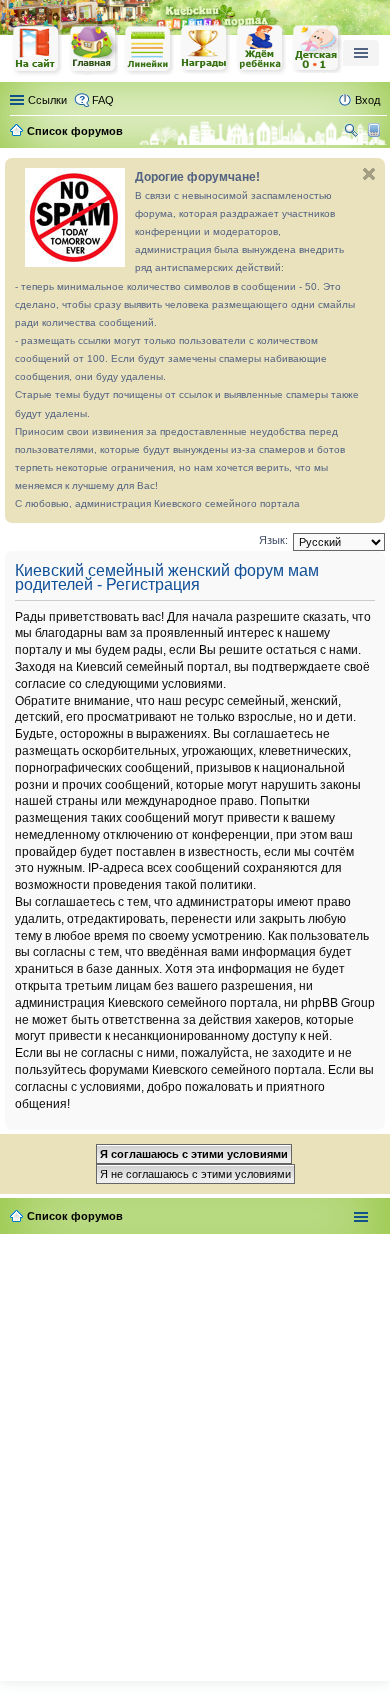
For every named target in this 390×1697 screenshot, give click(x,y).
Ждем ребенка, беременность (261, 49)
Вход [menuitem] (367, 100)
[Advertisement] (195, 1453)
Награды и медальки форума (205, 49)
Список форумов (75, 1216)
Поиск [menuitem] (353, 133)
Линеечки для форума (149, 49)
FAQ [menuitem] (103, 100)
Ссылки (47, 100)
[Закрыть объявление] (369, 174)
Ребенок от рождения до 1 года (317, 49)
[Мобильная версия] (376, 131)
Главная (93, 49)
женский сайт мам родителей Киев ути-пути (37, 51)
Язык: (273, 540)
